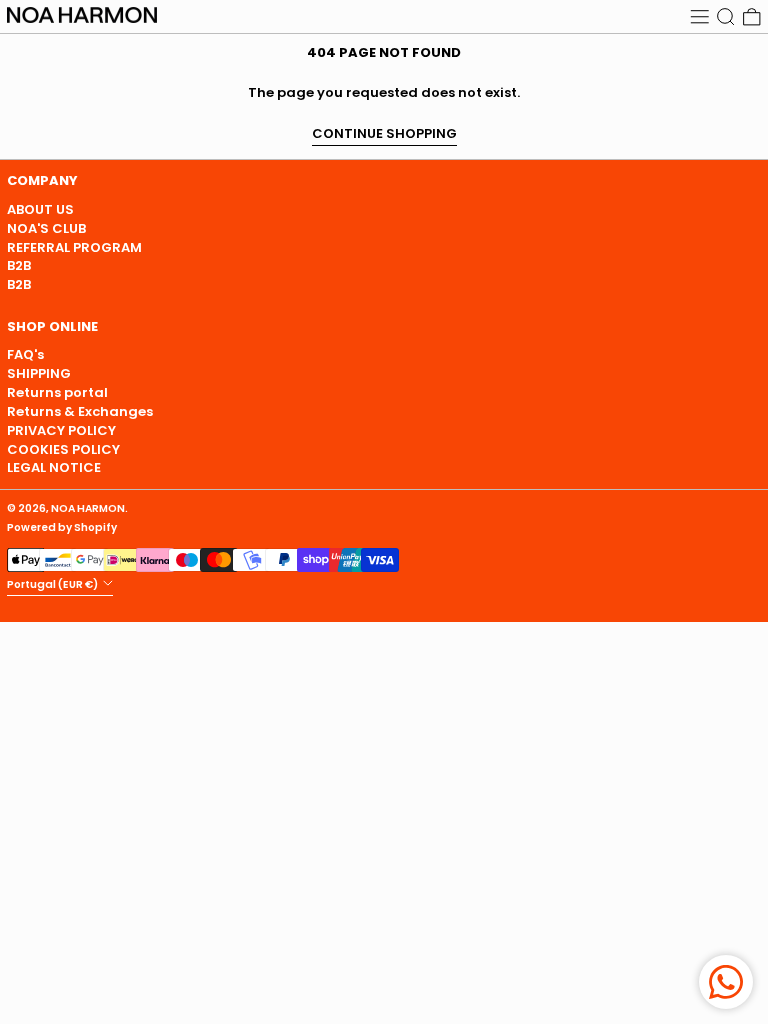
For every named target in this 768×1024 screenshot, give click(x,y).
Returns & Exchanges (80, 411)
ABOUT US (40, 209)
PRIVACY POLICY (61, 430)
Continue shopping (384, 134)
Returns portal (57, 392)
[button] (726, 16)
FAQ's (25, 354)
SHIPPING (39, 373)
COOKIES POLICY (63, 449)
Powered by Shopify (62, 527)
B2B (19, 265)
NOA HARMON (88, 508)
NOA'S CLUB (46, 228)
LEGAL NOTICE (54, 467)
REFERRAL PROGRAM (74, 247)
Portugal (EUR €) (53, 584)
